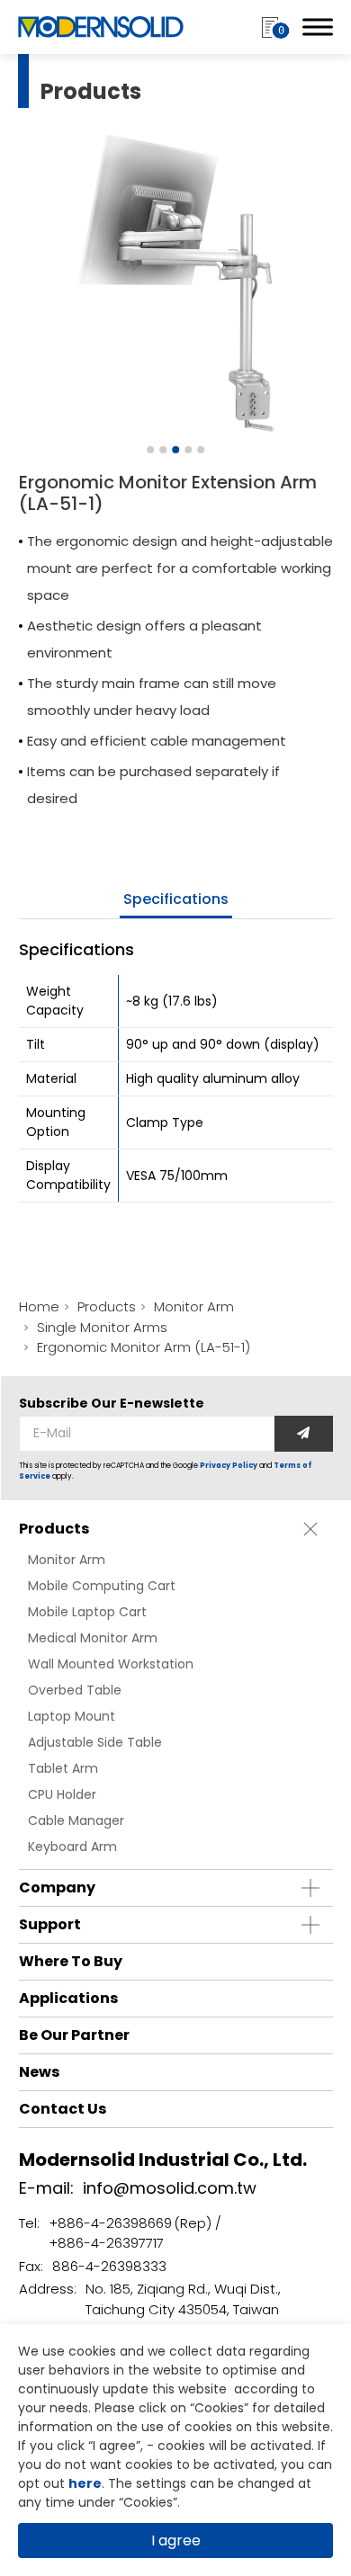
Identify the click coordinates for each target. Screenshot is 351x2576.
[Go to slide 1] (150, 450)
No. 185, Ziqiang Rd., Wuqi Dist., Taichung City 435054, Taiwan (183, 2299)
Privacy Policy (229, 1466)
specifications (176, 899)
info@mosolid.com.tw (170, 2188)
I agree (176, 2540)
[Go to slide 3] (175, 450)
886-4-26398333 (109, 2266)
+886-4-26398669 (110, 2223)
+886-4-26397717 (106, 2243)
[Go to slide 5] (201, 450)
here (85, 2483)
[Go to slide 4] (188, 450)
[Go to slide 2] (163, 450)
